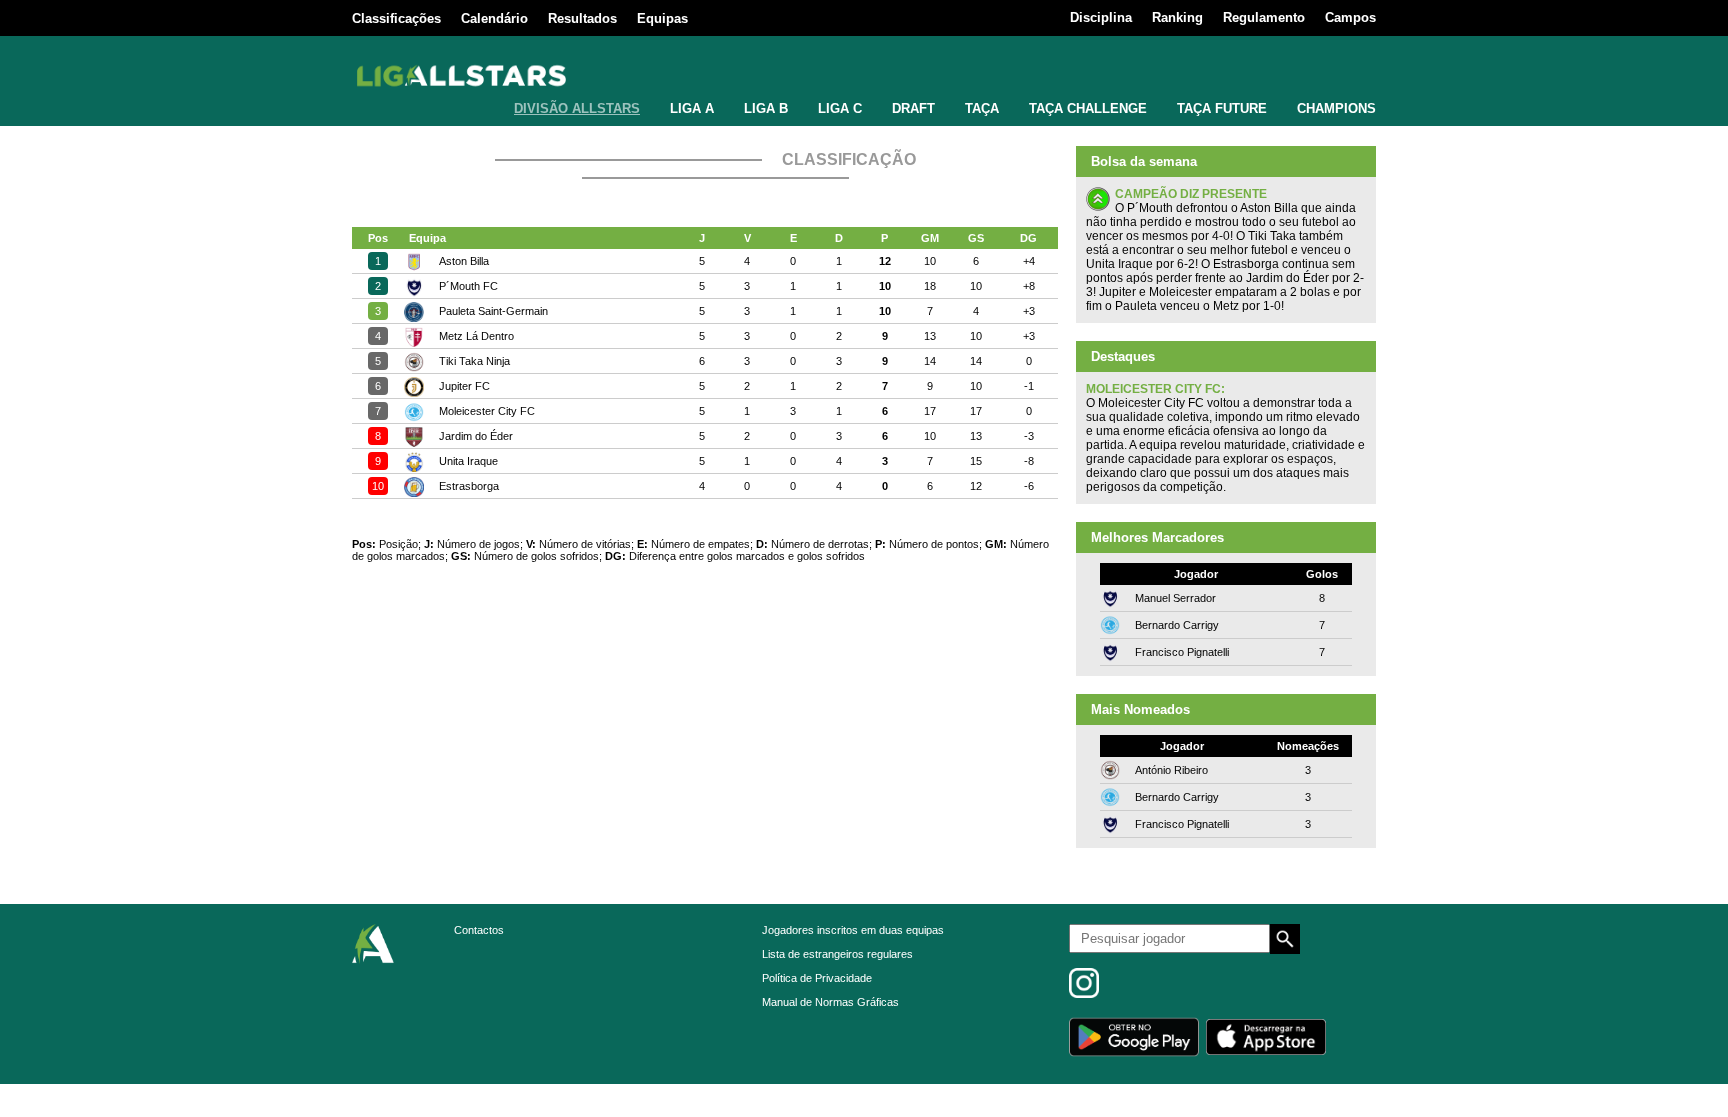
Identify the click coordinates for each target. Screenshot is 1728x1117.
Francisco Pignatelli (1182, 652)
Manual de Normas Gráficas (830, 1002)
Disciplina (1101, 17)
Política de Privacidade (817, 978)
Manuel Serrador (1175, 598)
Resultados (582, 18)
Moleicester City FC (487, 411)
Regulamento (1264, 17)
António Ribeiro (1171, 770)
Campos (1350, 17)
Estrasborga (469, 486)
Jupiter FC (464, 386)
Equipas (662, 18)
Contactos (479, 930)
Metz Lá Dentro (476, 336)
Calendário (494, 18)
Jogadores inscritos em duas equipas (853, 930)
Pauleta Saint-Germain (493, 311)
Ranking (1177, 17)
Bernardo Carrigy (1177, 625)
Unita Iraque (468, 461)
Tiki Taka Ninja (474, 361)
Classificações (396, 18)
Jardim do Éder (476, 436)
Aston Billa (464, 261)
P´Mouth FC (468, 286)
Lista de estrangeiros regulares (837, 954)
